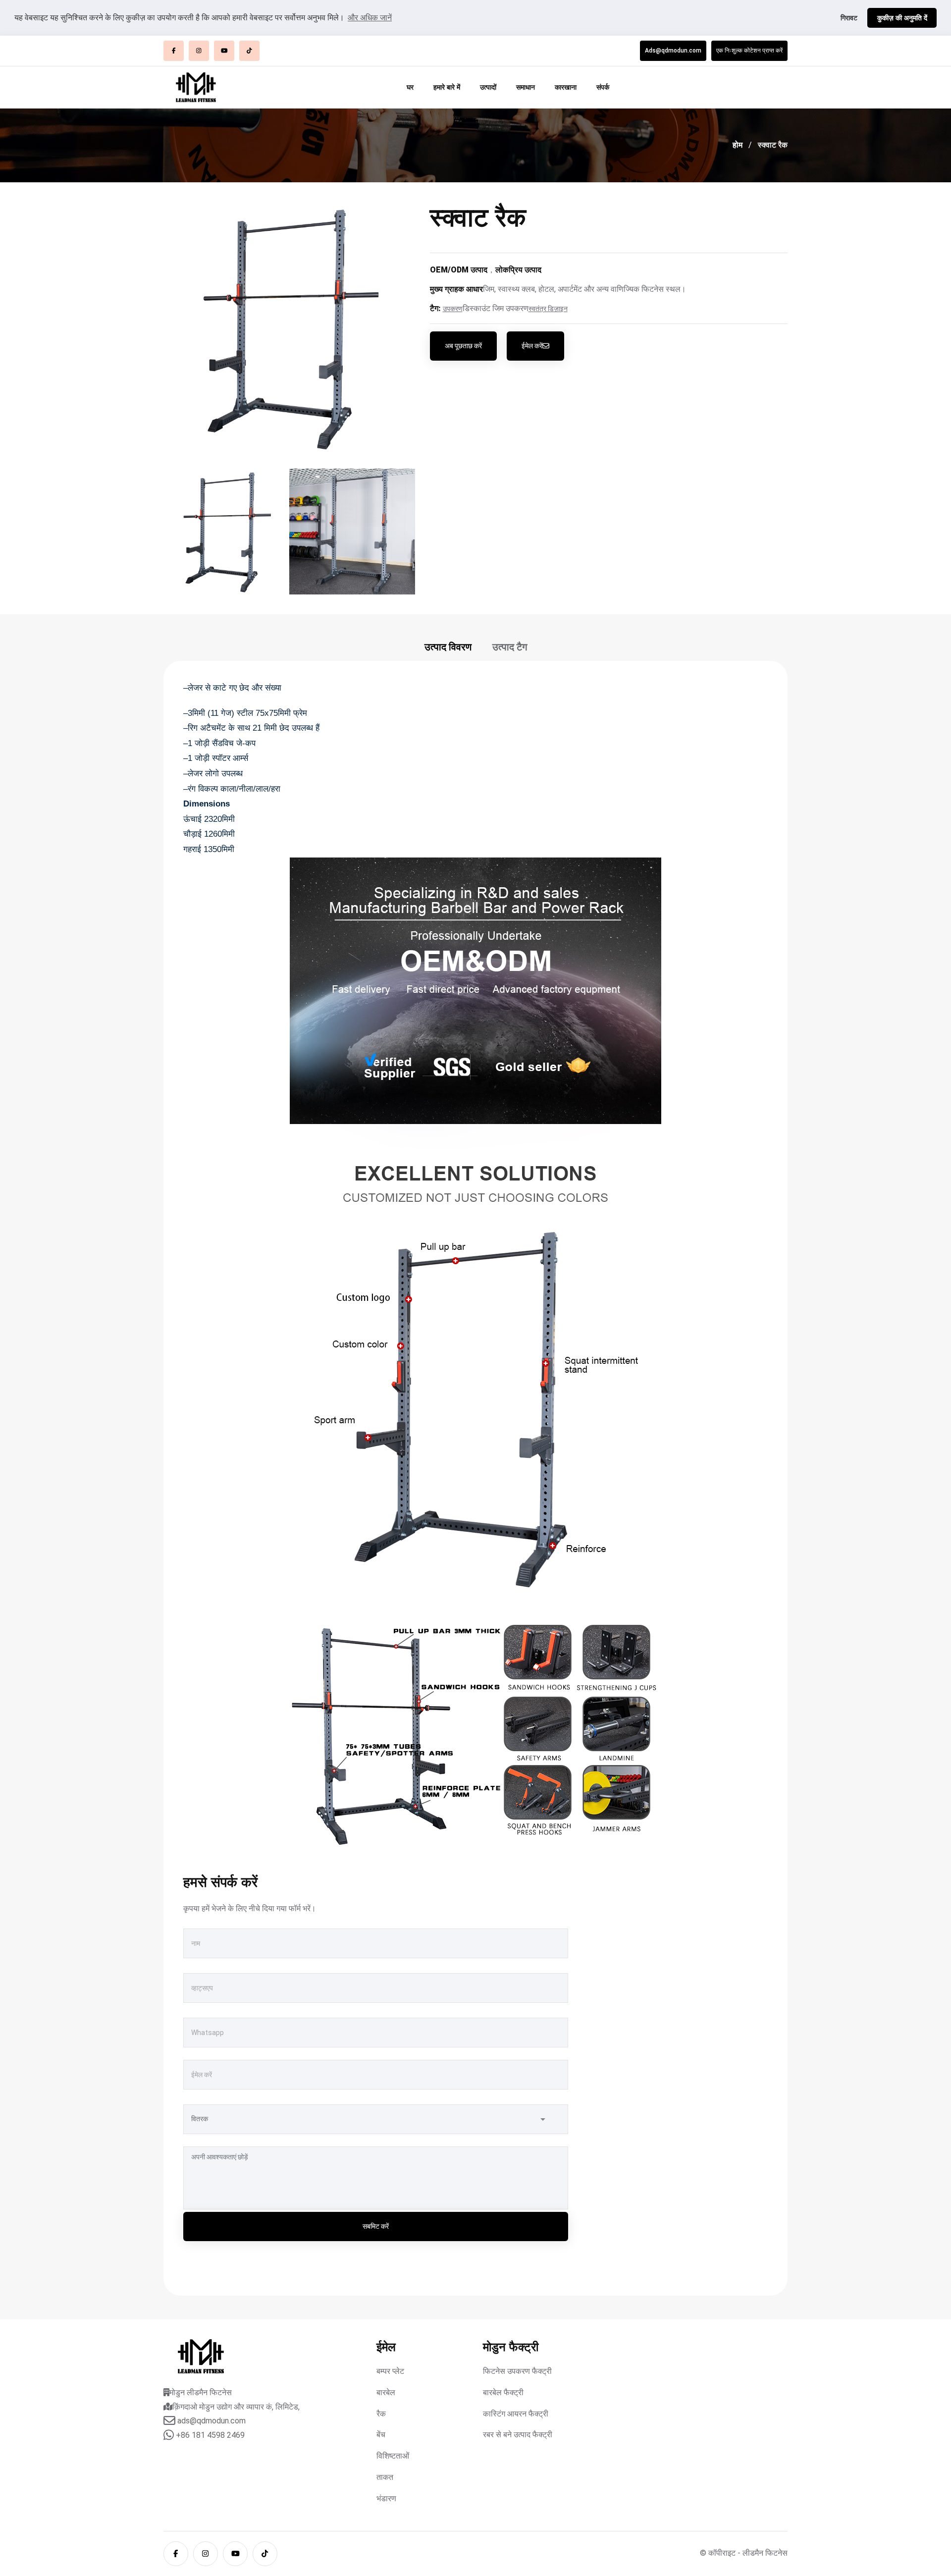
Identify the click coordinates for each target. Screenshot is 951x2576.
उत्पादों (488, 87)
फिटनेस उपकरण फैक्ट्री (517, 2371)
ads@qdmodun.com (211, 2421)
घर (410, 87)
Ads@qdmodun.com (673, 51)
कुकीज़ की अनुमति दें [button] (902, 18)
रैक (381, 2414)
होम (738, 145)
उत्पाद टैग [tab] (510, 647)
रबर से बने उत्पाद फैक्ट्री (518, 2435)
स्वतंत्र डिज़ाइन (548, 309)
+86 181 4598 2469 (210, 2435)
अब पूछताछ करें (463, 346)
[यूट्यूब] (224, 51)
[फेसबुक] (174, 51)
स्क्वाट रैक (773, 145)
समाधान (526, 87)
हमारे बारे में (447, 87)
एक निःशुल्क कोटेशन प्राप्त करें (749, 51)
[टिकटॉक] (249, 51)
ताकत (385, 2477)
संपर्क (603, 87)
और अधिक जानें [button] (370, 18)
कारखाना (566, 87)
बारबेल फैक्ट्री (503, 2392)
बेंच (381, 2435)
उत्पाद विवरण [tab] (448, 647)
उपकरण (453, 309)
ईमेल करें (532, 346)
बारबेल (386, 2392)
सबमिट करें (376, 2226)
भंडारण (386, 2498)
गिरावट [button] (849, 18)
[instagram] (199, 51)
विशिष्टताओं (393, 2456)
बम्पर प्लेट (390, 2371)
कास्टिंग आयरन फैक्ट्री (516, 2414)
